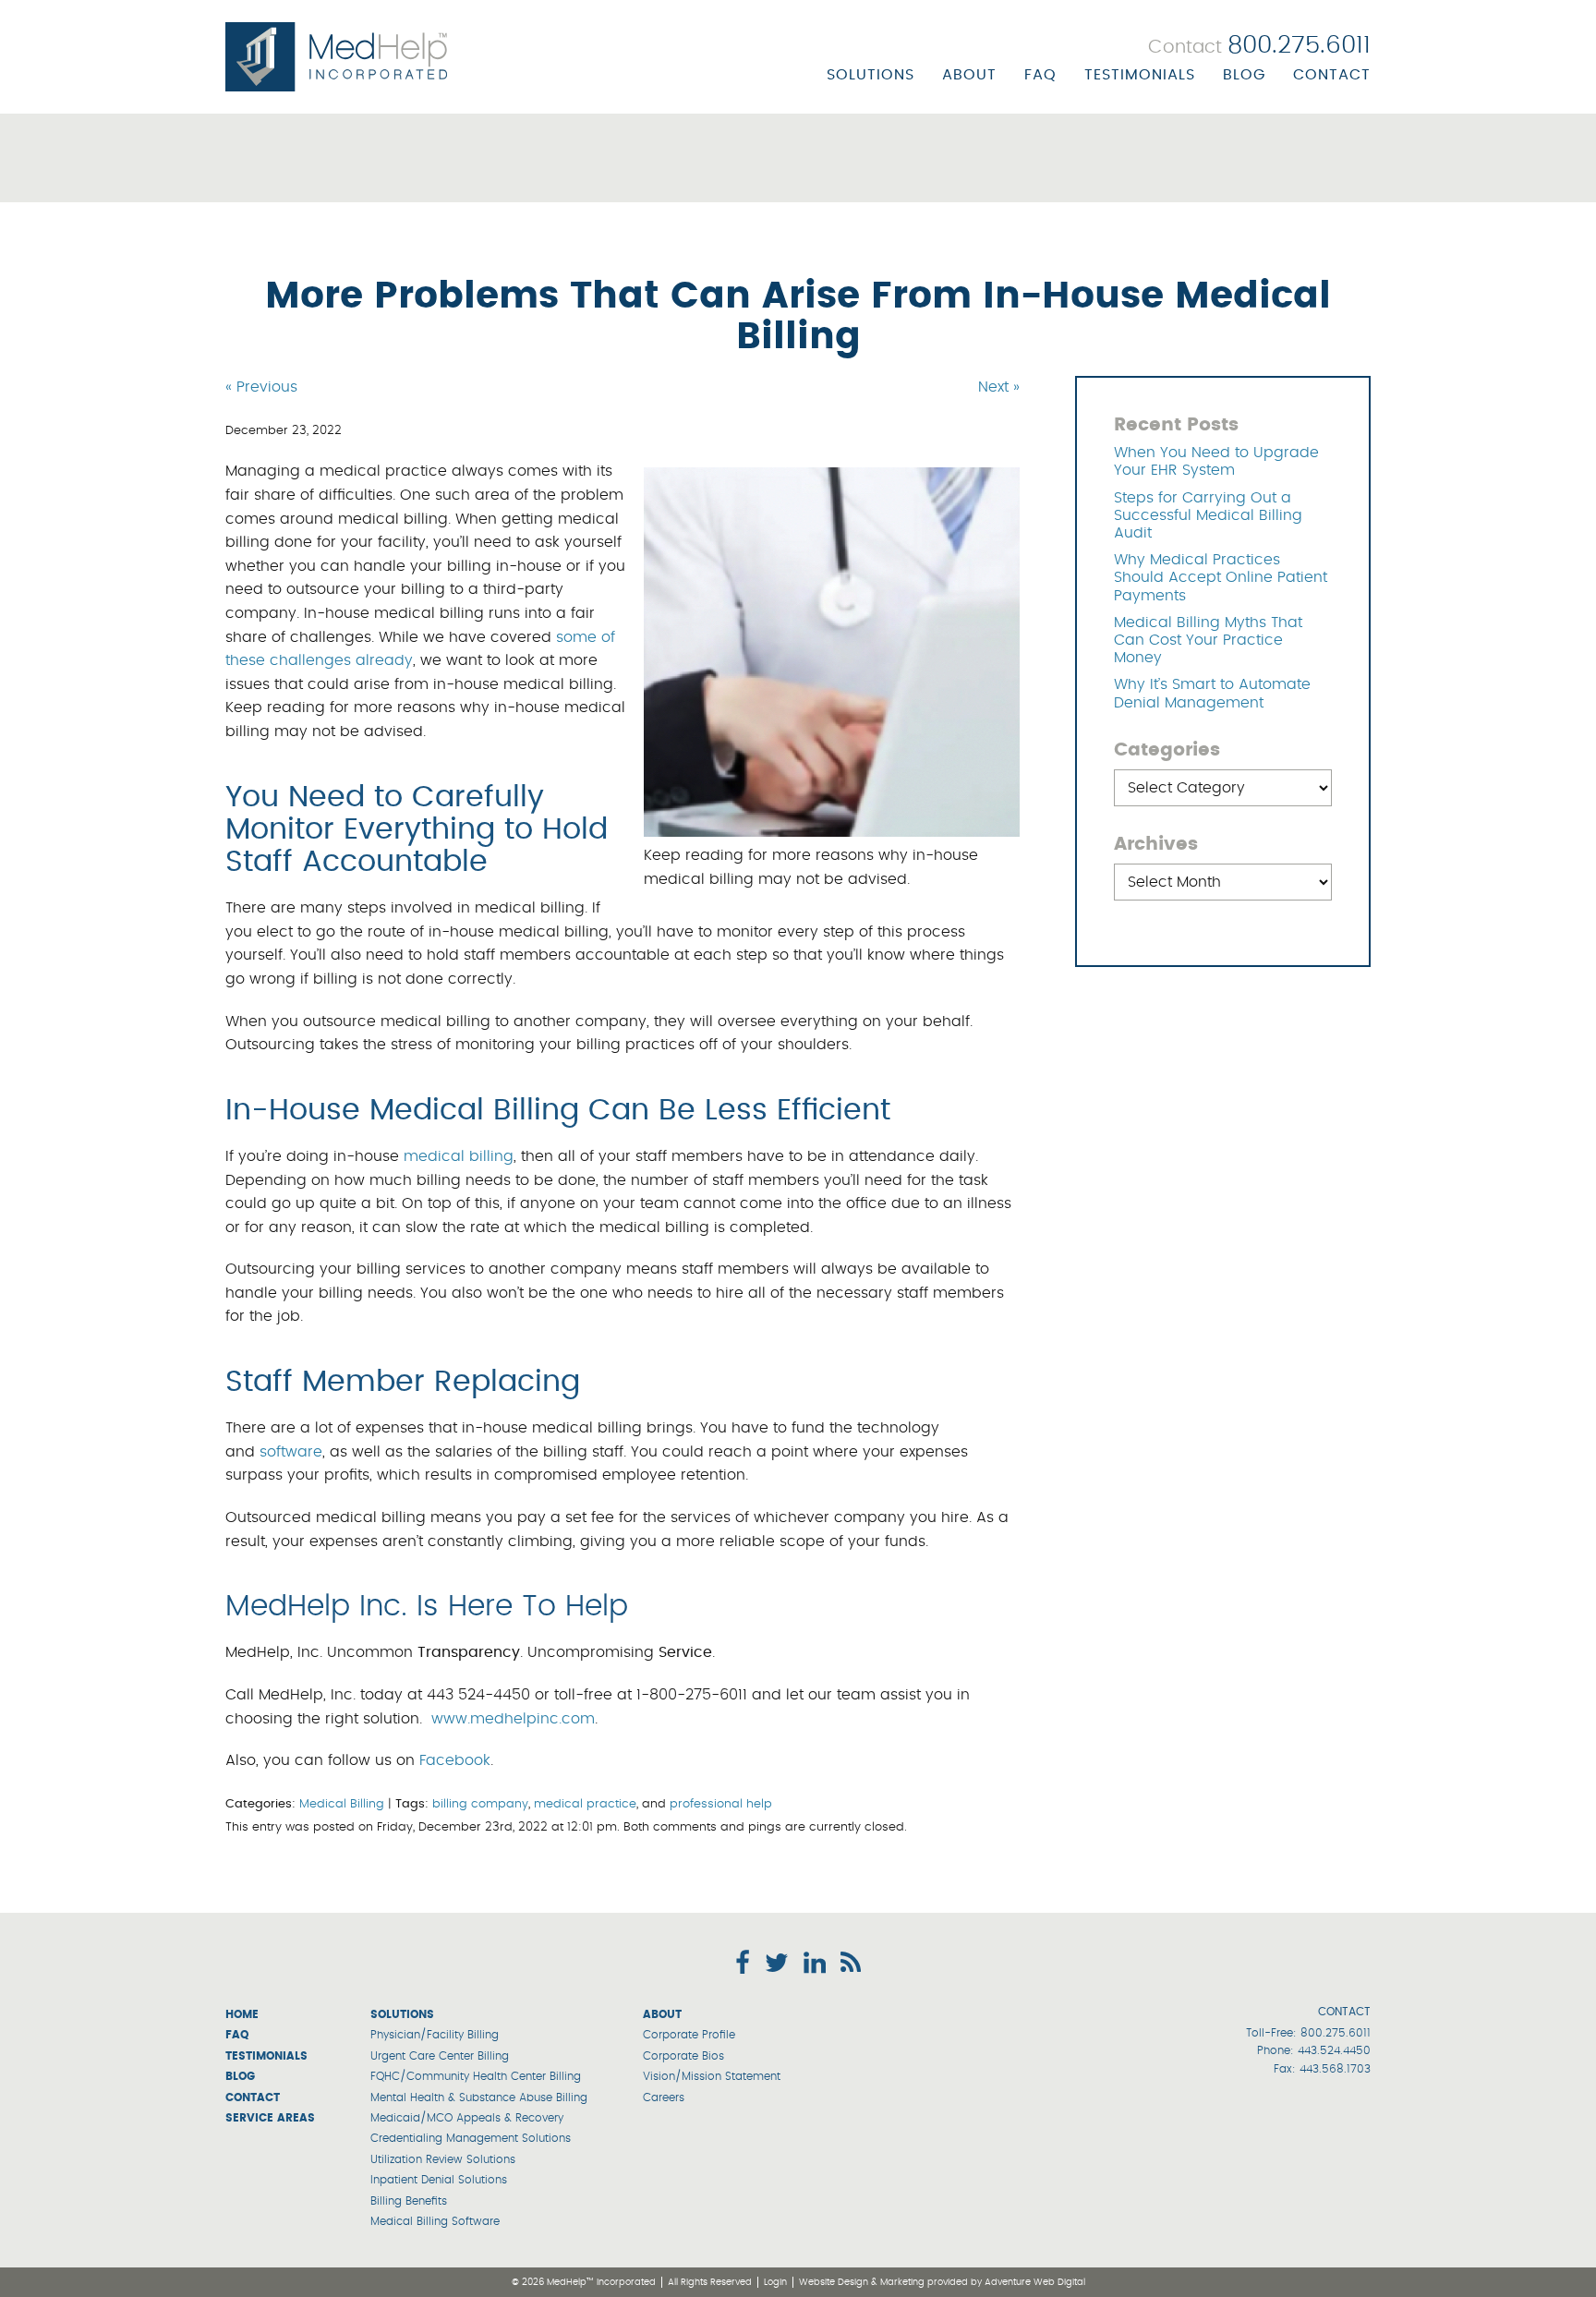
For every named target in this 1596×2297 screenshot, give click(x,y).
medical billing (459, 1156)
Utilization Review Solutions (443, 2159)
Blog (1244, 75)
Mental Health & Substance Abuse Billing (479, 2098)
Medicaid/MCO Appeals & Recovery (467, 2118)
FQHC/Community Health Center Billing (476, 2076)
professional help (721, 1804)
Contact (1332, 75)
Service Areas (270, 2118)
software (291, 1452)
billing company (480, 1804)
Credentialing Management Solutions (471, 2138)
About (969, 75)
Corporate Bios (683, 2056)
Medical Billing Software (435, 2221)
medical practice (585, 1804)
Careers (664, 2098)
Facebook (455, 1760)
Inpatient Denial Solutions (439, 2180)
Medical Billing (342, 1804)
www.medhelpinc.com (513, 1719)
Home (242, 2014)
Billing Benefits (409, 2201)
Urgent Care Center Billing (440, 2056)
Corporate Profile (689, 2035)
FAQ (1040, 75)
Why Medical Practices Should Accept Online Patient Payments (1221, 577)
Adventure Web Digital (1035, 2282)
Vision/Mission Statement (712, 2076)
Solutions (871, 75)
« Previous (261, 387)
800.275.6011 (1336, 2033)
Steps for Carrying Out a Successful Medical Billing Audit (1208, 515)
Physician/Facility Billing (435, 2035)
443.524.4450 (1334, 2050)
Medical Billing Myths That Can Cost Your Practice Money (1208, 640)
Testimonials (1140, 75)
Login (775, 2282)
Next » (999, 387)
